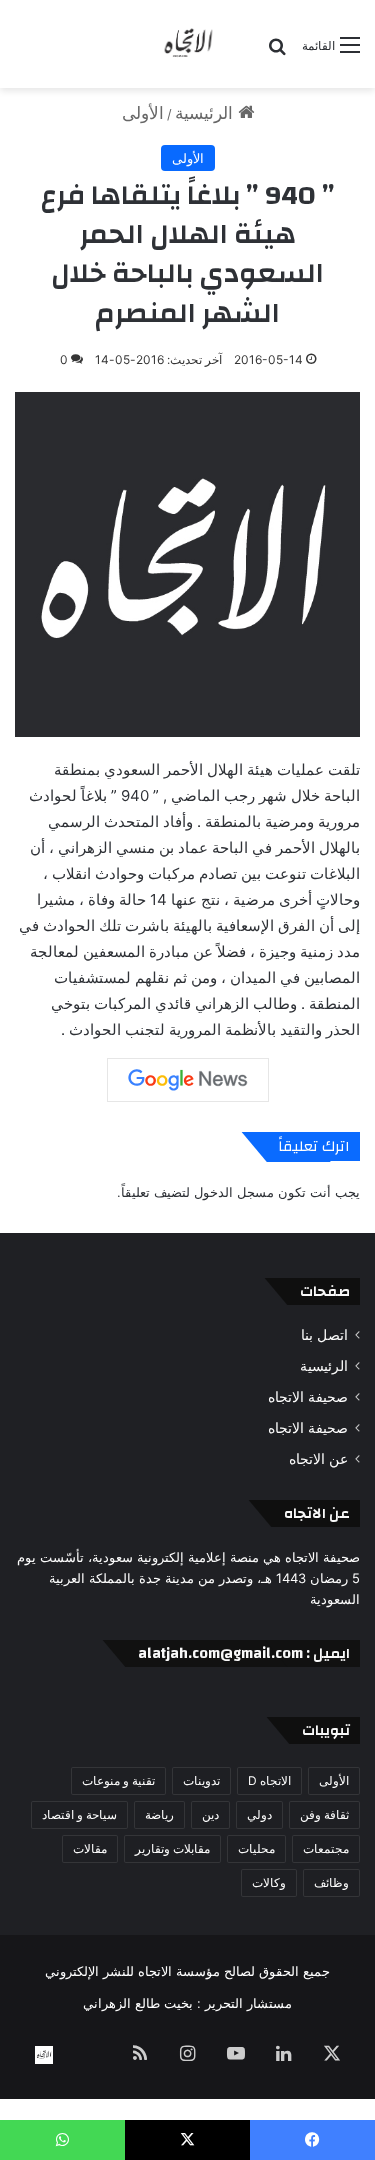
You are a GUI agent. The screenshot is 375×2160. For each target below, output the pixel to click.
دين (210, 1814)
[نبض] (92, 2055)
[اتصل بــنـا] (44, 2055)
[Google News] (188, 1080)
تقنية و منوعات (118, 1780)
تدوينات (201, 1780)
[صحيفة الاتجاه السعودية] (188, 44)
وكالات (269, 1882)
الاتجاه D (269, 1780)
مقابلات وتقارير (172, 1848)
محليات (256, 1848)
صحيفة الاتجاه (308, 1397)
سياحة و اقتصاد (79, 1814)
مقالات (90, 1848)
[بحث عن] (277, 52)
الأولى (143, 113)
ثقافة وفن (324, 1814)
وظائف (331, 1882)
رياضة (159, 1814)
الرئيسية (206, 113)
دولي (259, 1814)
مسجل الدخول (234, 1192)
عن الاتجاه (318, 1459)
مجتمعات (326, 1848)
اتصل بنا (324, 1335)
